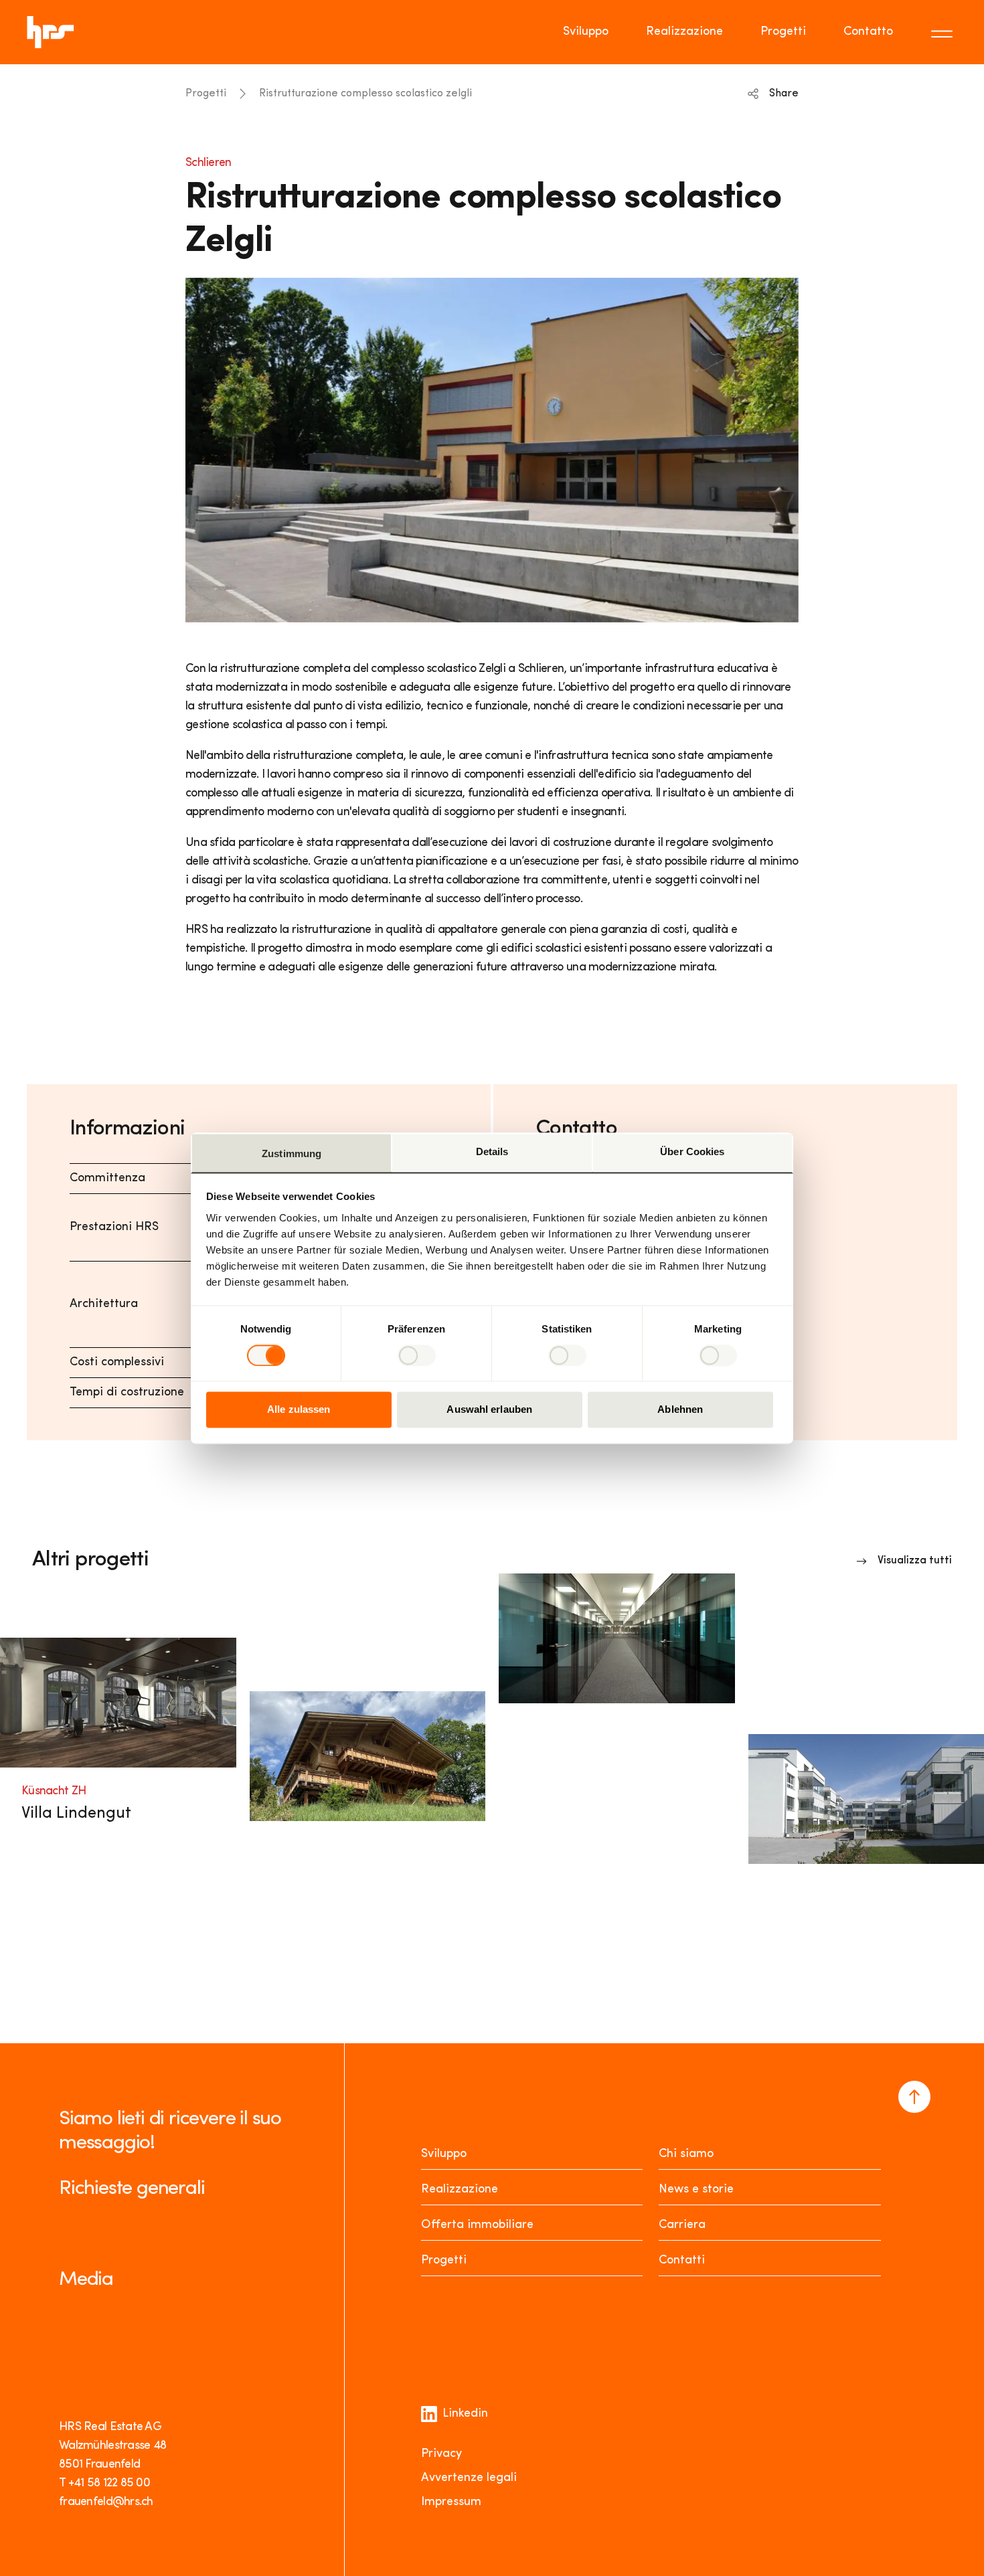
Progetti (783, 32)
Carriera (682, 2225)
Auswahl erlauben (489, 1410)
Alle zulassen (299, 1410)
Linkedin (465, 2414)
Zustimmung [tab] (292, 1153)
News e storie (696, 2190)
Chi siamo (686, 2154)
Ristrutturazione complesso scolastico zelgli (365, 94)
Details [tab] (492, 1151)
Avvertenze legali (469, 2478)
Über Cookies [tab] (692, 1151)
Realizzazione (684, 32)
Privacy (441, 2454)
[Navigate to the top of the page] (914, 2097)
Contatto (868, 32)
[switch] (417, 1355)
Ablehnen (680, 1410)
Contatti (682, 2261)
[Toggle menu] (944, 32)
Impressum (451, 2502)
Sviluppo (586, 32)
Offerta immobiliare (477, 2225)
